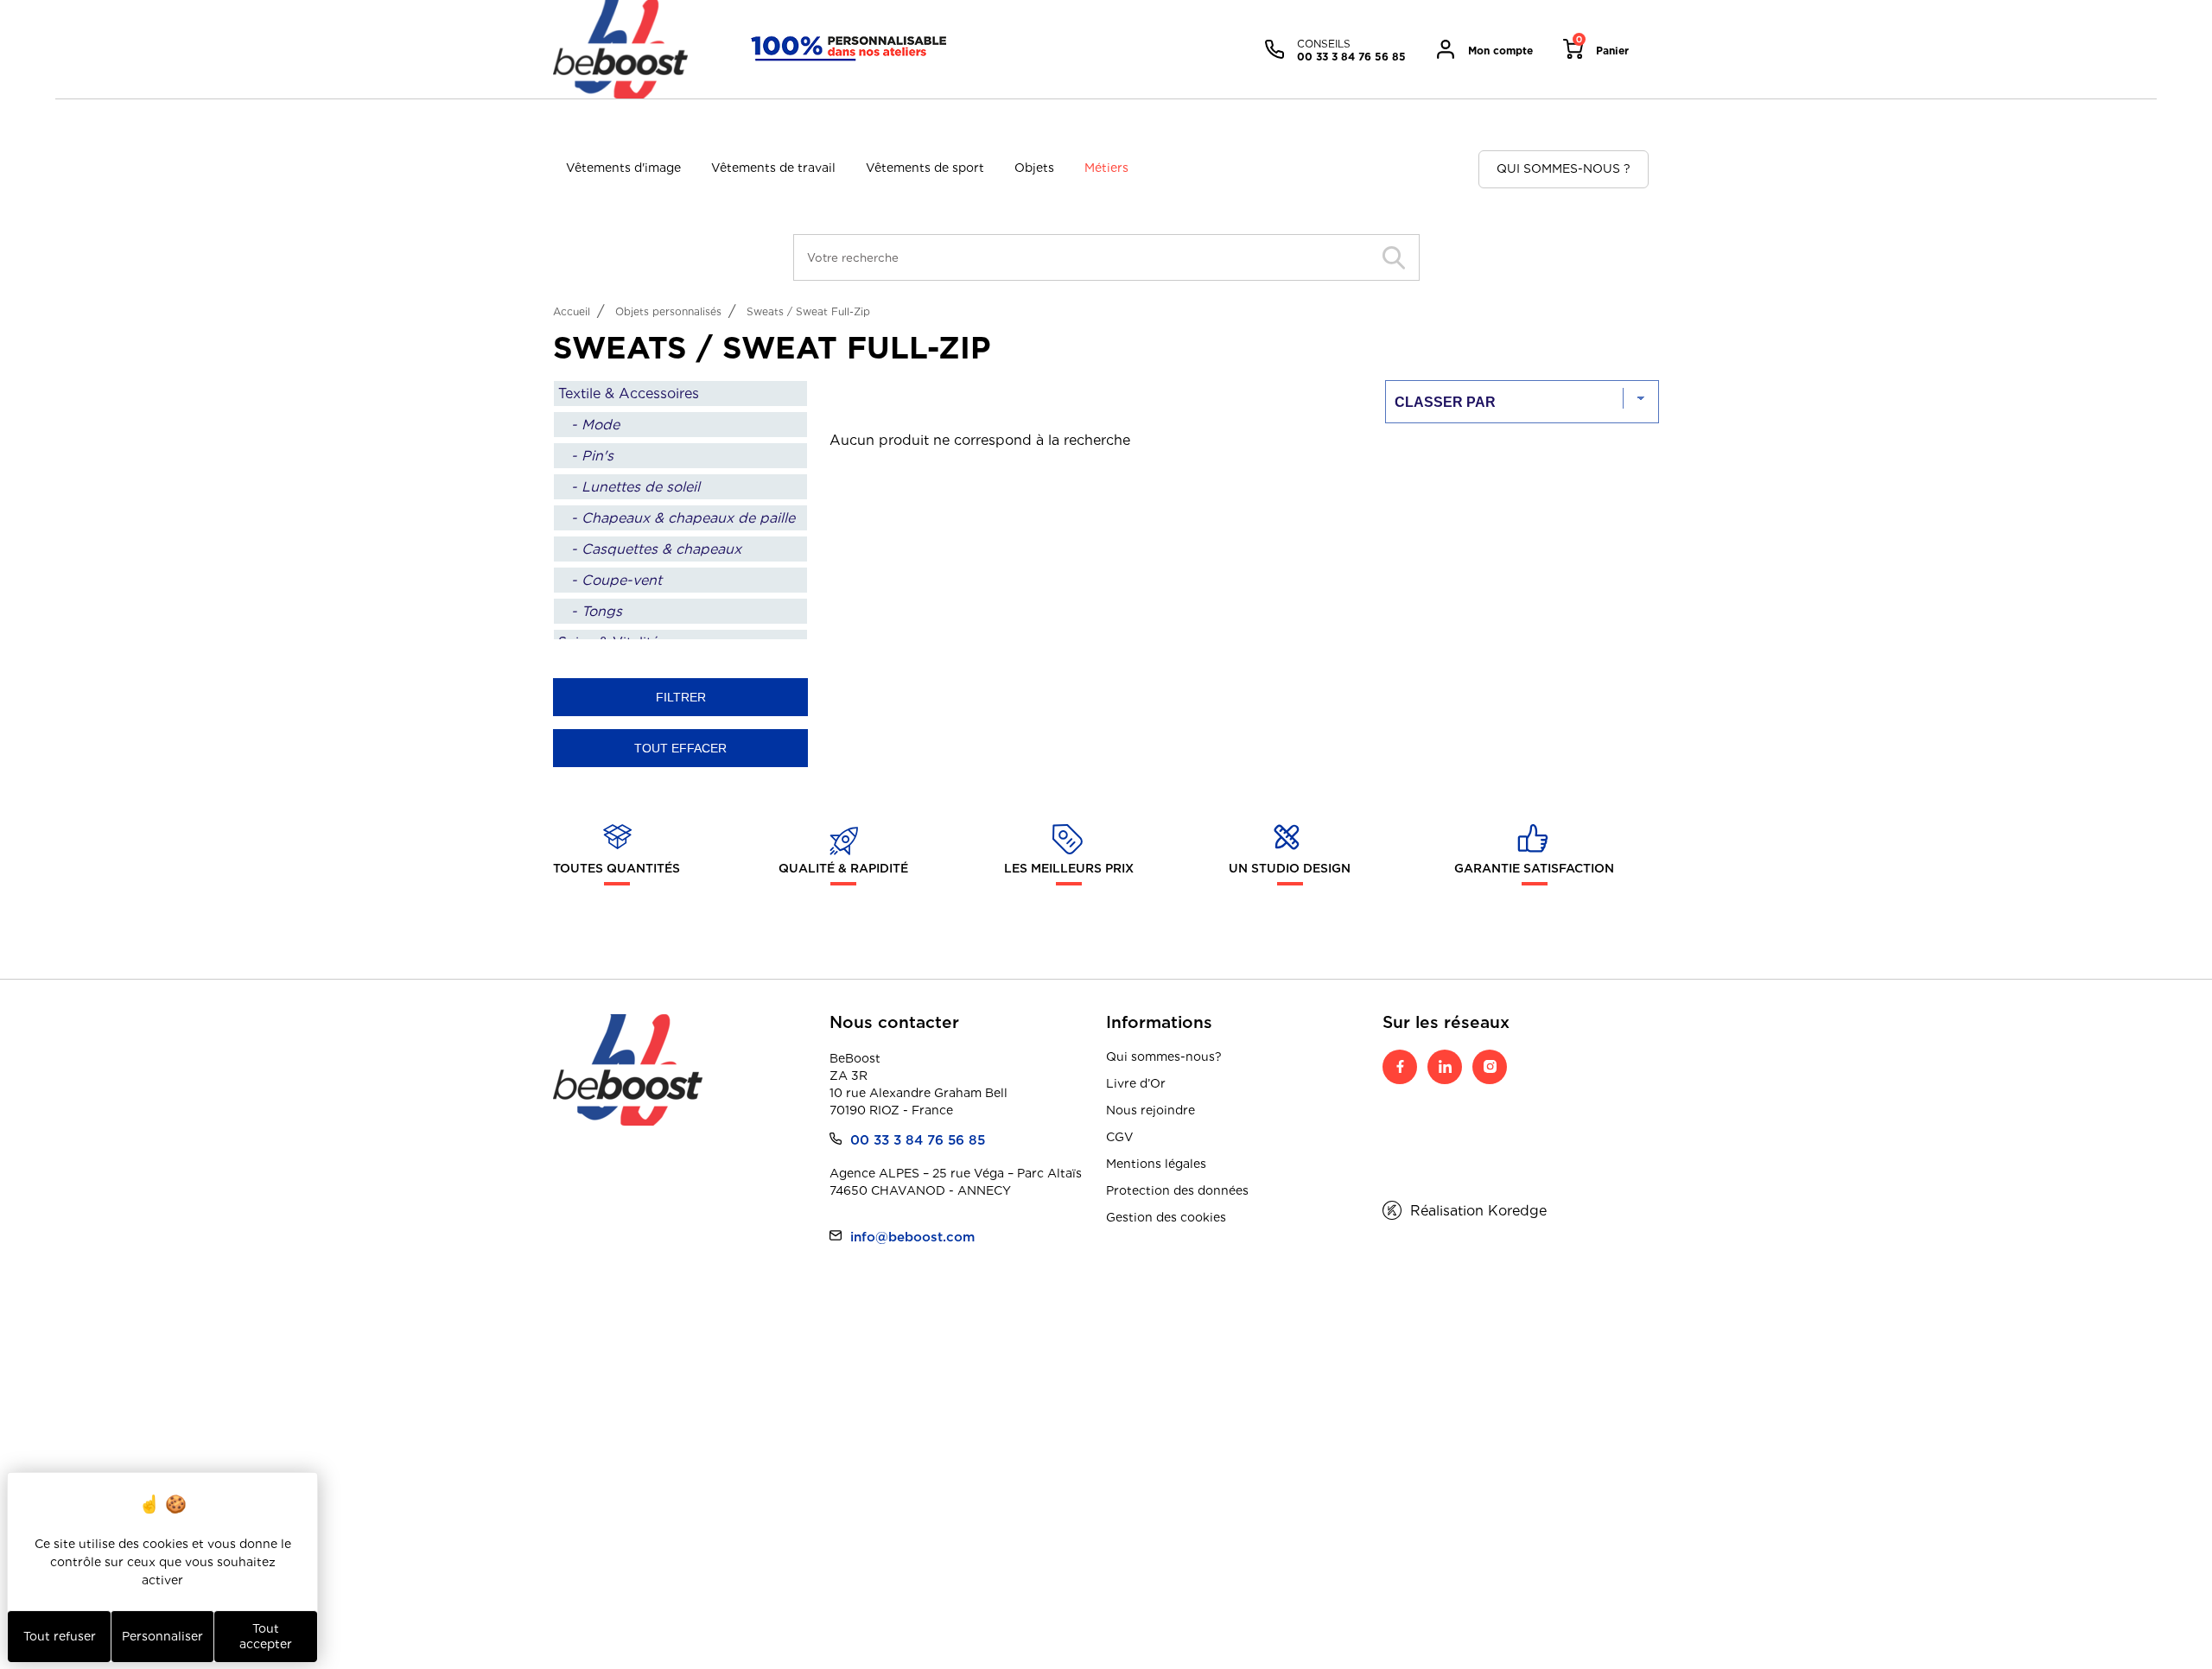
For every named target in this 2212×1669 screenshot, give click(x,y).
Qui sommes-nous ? (1564, 168)
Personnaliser (162, 1636)
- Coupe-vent (617, 580)
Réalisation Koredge (1478, 1211)
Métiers (1106, 168)
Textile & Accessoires (629, 393)
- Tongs (597, 611)
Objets (1034, 168)
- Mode (595, 425)
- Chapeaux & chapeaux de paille (683, 518)
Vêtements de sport (925, 168)
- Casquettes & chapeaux (656, 549)
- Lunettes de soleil (636, 487)
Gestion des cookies (1166, 1217)
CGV (1120, 1137)
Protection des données (1177, 1190)
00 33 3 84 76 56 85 (918, 1140)
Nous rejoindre (1150, 1110)
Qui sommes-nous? (1164, 1057)
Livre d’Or (1136, 1083)
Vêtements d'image (623, 168)
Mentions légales (1156, 1164)
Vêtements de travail (773, 168)
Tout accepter (266, 1636)
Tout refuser (60, 1636)
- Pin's (592, 456)
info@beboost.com (912, 1237)
